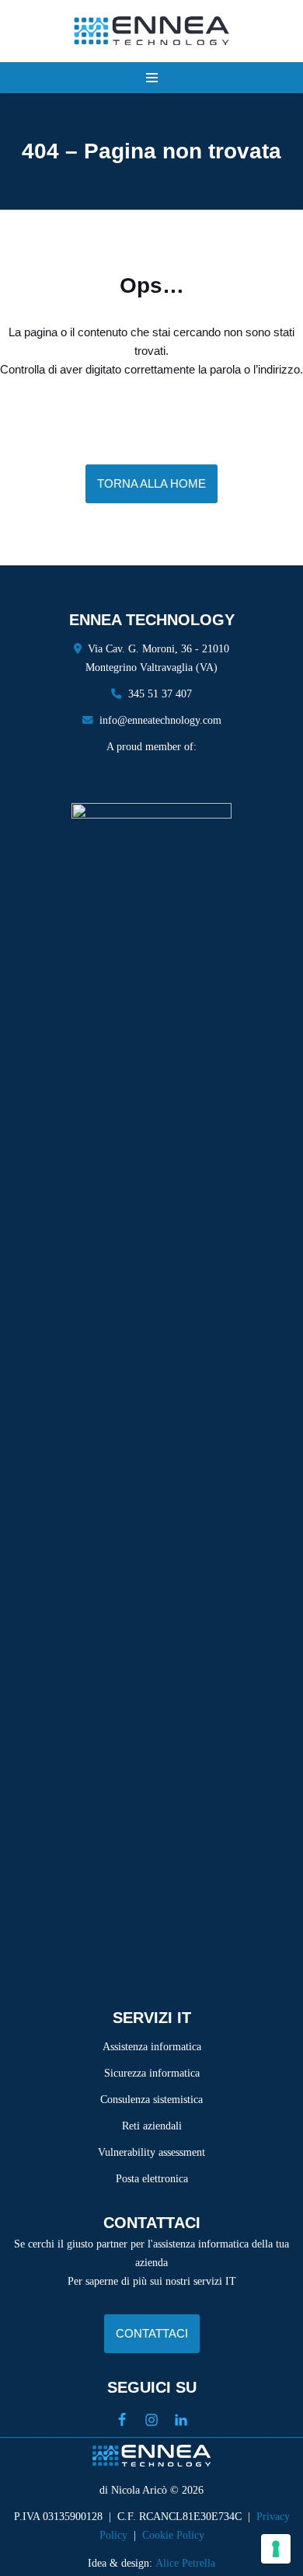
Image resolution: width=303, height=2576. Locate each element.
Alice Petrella (185, 2563)
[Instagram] (151, 2420)
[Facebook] (122, 2420)
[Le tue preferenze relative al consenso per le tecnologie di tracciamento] (276, 2549)
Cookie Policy (173, 2535)
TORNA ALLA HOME (151, 483)
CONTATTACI (152, 2333)
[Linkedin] (181, 2420)
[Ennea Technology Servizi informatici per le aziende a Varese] (151, 31)
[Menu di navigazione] (152, 78)
